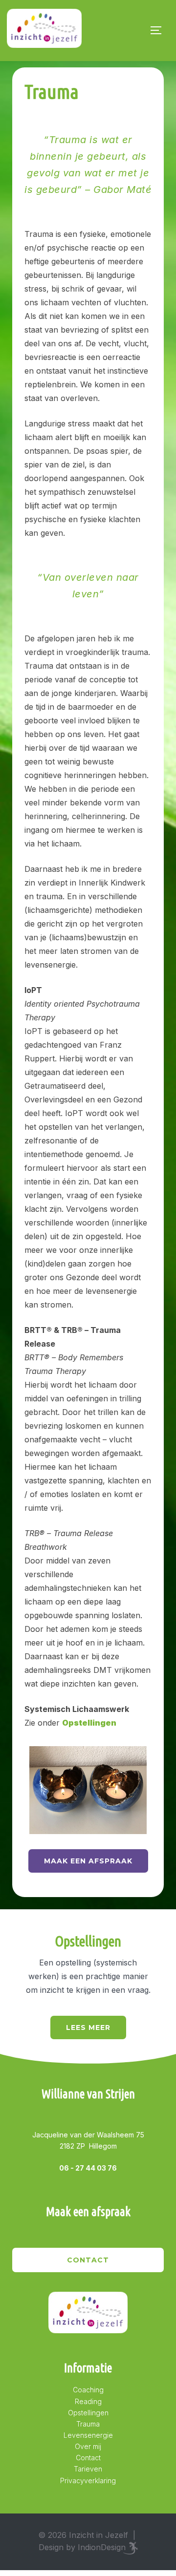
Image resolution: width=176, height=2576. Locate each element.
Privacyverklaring (88, 2481)
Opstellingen (88, 2413)
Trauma (88, 2424)
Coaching (88, 2390)
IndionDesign (102, 2547)
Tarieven (88, 2469)
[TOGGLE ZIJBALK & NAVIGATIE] (159, 30)
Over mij (88, 2446)
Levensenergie (88, 2435)
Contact (88, 2260)
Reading (88, 2401)
